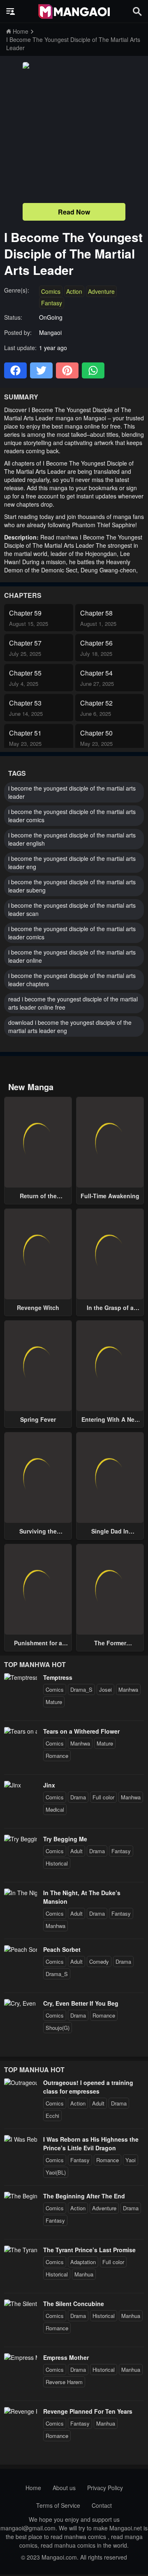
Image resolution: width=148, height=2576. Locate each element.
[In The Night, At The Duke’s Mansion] (21, 1893)
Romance (57, 1756)
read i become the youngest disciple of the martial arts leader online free (73, 1003)
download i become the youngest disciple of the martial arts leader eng (70, 1026)
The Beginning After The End (84, 2196)
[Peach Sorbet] (21, 1949)
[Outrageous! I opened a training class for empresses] (21, 2082)
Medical (55, 1809)
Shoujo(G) (58, 2028)
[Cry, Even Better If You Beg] (21, 2003)
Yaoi (131, 2160)
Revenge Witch (38, 1308)
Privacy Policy (105, 2488)
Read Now (74, 212)
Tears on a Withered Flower (81, 1731)
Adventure (101, 291)
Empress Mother (66, 2357)
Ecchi (52, 2116)
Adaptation (83, 2262)
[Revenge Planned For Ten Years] (21, 2411)
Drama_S (81, 1689)
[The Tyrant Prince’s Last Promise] (21, 2250)
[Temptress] (21, 1677)
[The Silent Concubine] (21, 2304)
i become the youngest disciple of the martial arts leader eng (72, 863)
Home (33, 2488)
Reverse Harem (64, 2382)
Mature (54, 1702)
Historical (57, 1863)
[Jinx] (13, 1785)
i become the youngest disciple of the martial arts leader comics (72, 816)
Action (74, 291)
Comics (51, 291)
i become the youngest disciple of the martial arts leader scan (72, 909)
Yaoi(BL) (56, 2172)
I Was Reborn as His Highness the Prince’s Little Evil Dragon (91, 2144)
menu (11, 12)
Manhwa (128, 1689)
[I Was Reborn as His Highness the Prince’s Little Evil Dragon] (21, 2139)
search (137, 11)
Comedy (99, 1961)
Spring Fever (38, 1419)
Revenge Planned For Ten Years (88, 2411)
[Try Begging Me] (21, 1839)
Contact (102, 2505)
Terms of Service (58, 2505)
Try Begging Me (65, 1839)
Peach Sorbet (62, 1949)
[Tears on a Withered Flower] (21, 1731)
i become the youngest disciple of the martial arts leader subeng (72, 886)
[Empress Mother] (21, 2357)
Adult (76, 1851)
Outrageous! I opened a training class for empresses (88, 2087)
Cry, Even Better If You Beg (81, 2003)
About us (64, 2488)
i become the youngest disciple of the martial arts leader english (72, 839)
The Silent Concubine (74, 2304)
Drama (78, 1797)
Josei (105, 1689)
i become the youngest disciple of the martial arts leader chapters (72, 980)
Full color (103, 1797)
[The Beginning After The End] (21, 2196)
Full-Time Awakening (110, 1196)
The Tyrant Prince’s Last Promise (89, 2250)
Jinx (49, 1785)
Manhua (84, 2274)
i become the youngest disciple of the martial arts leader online (72, 956)
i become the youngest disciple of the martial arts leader (72, 792)
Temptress (58, 1677)
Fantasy (52, 303)
